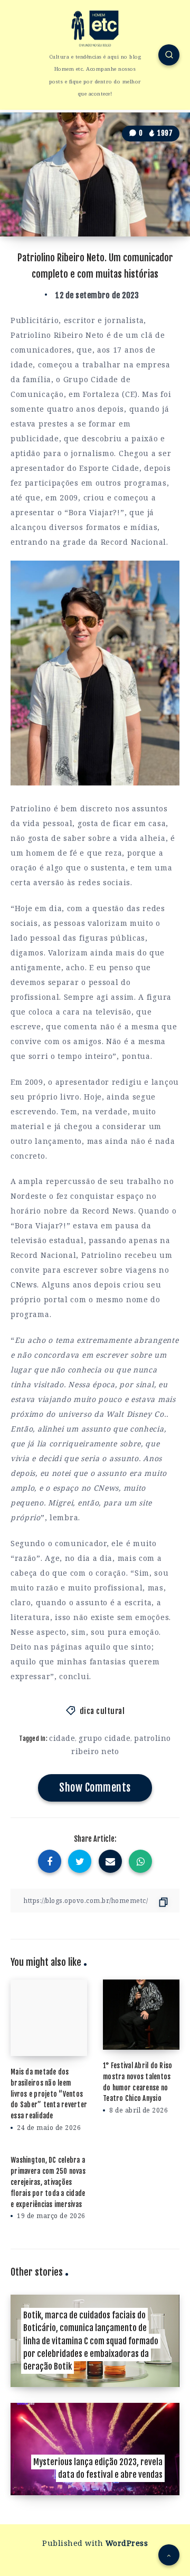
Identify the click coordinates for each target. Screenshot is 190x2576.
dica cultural (102, 1711)
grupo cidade (104, 1738)
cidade (62, 1738)
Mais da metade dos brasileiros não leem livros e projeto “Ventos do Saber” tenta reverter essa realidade (49, 2094)
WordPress (127, 2543)
